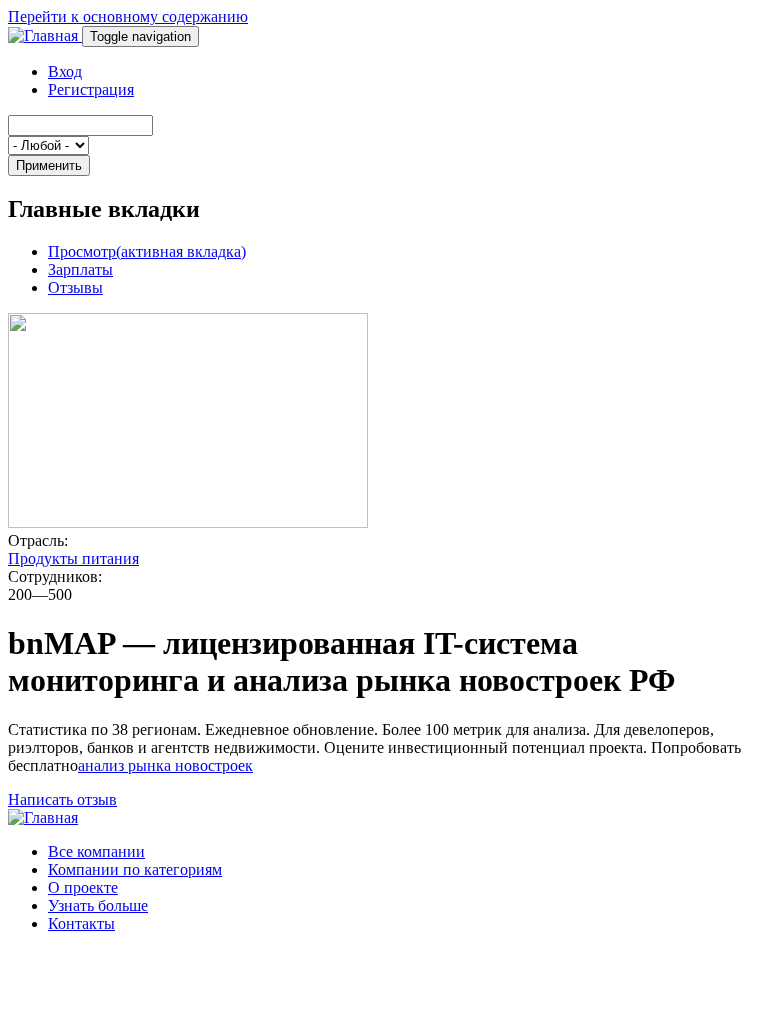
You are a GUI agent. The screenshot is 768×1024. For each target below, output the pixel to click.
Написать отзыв (62, 799)
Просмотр (147, 251)
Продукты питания (73, 558)
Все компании (96, 851)
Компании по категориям (135, 869)
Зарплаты (80, 269)
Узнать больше (98, 905)
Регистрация (91, 89)
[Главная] (45, 35)
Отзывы (75, 287)
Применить (49, 165)
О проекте (83, 887)
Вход (65, 71)
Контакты (81, 923)
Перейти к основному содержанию (128, 16)
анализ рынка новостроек (165, 765)
